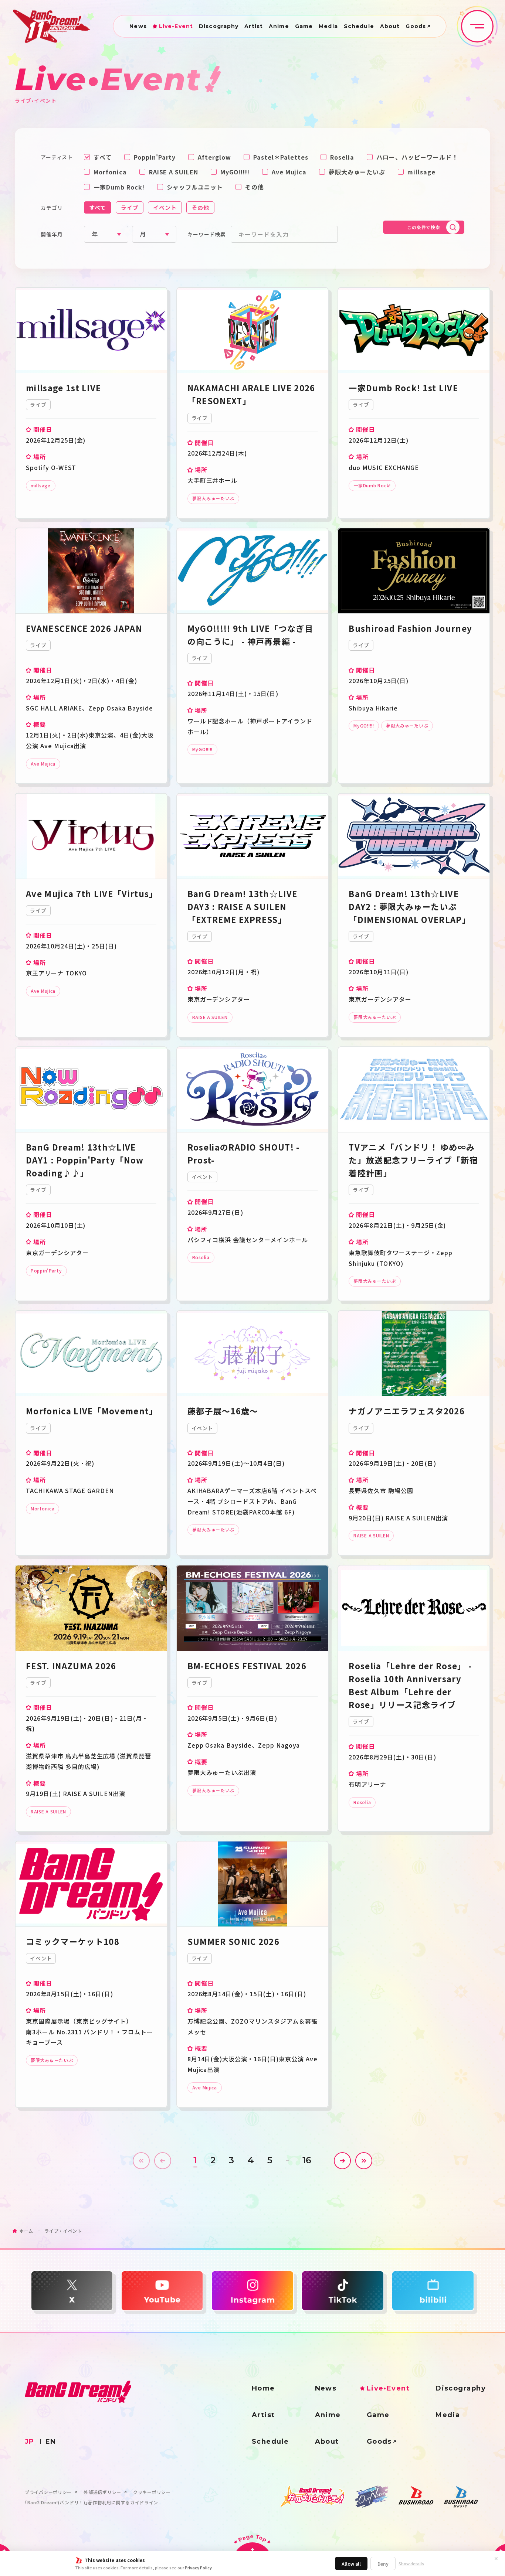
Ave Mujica (289, 172)
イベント (165, 207)
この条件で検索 (423, 227)
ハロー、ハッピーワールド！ (417, 157)
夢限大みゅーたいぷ (357, 172)
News (138, 26)
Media (328, 26)
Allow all (351, 2564)
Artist (254, 26)
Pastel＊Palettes (281, 157)
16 (307, 2160)
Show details (411, 2564)
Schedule (359, 26)
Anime (279, 26)
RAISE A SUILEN (174, 172)
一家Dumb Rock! (119, 187)
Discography (219, 26)
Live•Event (176, 26)
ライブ (130, 207)
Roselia (342, 157)
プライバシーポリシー (48, 2492)
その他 (255, 187)
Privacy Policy (198, 2568)
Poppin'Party (155, 157)
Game (304, 26)
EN (51, 2442)
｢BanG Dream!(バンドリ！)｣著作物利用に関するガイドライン (91, 2502)
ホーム (26, 2231)
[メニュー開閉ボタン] (477, 26)
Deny (383, 2564)
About (390, 26)
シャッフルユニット (195, 187)
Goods (416, 26)
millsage (421, 172)
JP (30, 2442)
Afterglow (214, 157)
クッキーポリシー (152, 2492)
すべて (103, 157)
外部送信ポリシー (102, 2492)
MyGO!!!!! (235, 172)
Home (263, 2388)
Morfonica (110, 172)
